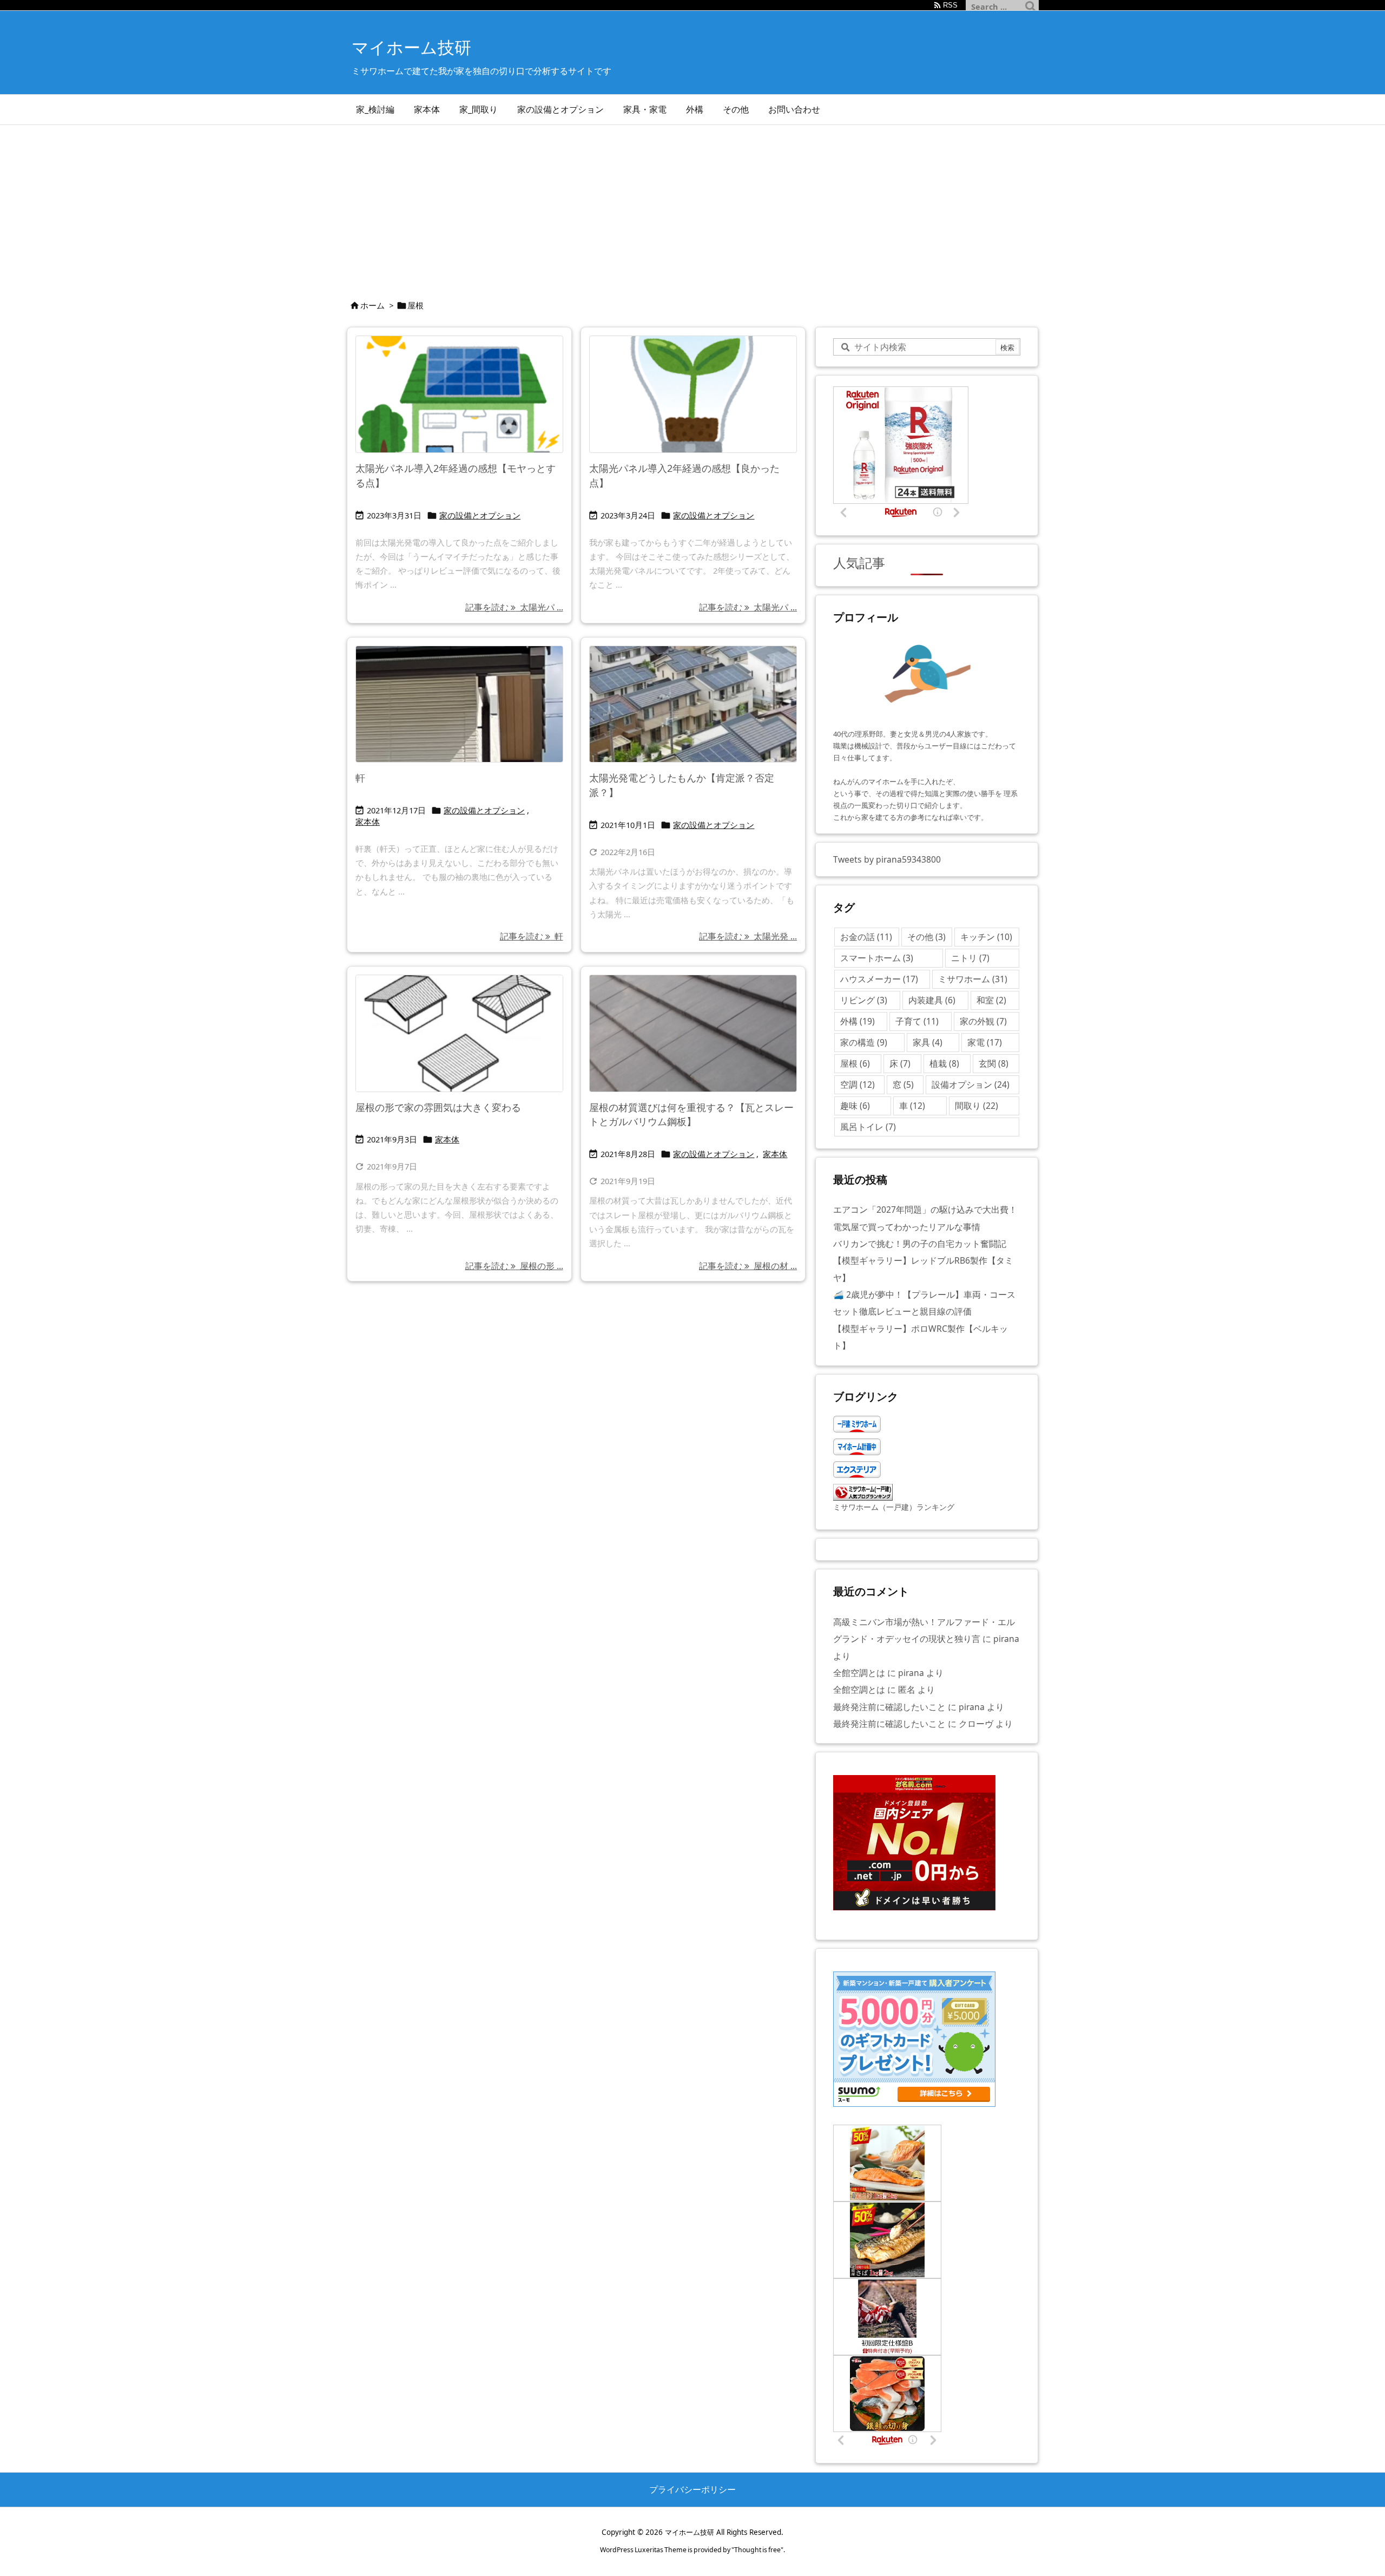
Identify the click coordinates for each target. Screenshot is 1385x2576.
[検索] (1031, 6)
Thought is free (757, 2550)
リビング (864, 1000)
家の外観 (983, 1021)
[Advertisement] (692, 206)
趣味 (855, 1106)
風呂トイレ (868, 1127)
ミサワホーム (973, 979)
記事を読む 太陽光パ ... (514, 607)
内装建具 (932, 1000)
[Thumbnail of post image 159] (459, 1033)
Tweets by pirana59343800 (887, 859)
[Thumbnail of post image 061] (459, 394)
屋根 (855, 1063)
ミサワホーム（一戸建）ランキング (894, 1507)
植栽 (944, 1063)
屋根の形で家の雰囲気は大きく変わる (438, 1107)
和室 (991, 1000)
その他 (926, 937)
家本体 (368, 822)
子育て (917, 1021)
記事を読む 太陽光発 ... (748, 936)
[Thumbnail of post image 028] (459, 704)
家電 (985, 1042)
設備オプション (971, 1085)
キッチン (986, 937)
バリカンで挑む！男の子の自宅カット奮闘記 (920, 1244)
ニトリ (970, 958)
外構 (858, 1021)
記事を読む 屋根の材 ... (748, 1266)
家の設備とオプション (480, 515)
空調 (858, 1085)
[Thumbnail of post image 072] (693, 704)
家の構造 (864, 1042)
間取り (977, 1106)
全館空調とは (859, 1673)
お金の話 (866, 937)
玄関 (994, 1063)
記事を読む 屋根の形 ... (514, 1266)
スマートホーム (877, 958)
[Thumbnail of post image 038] (693, 1033)
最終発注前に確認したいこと (889, 1707)
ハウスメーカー (879, 979)
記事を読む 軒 (532, 936)
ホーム (372, 305)
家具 (928, 1042)
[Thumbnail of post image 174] (693, 394)
